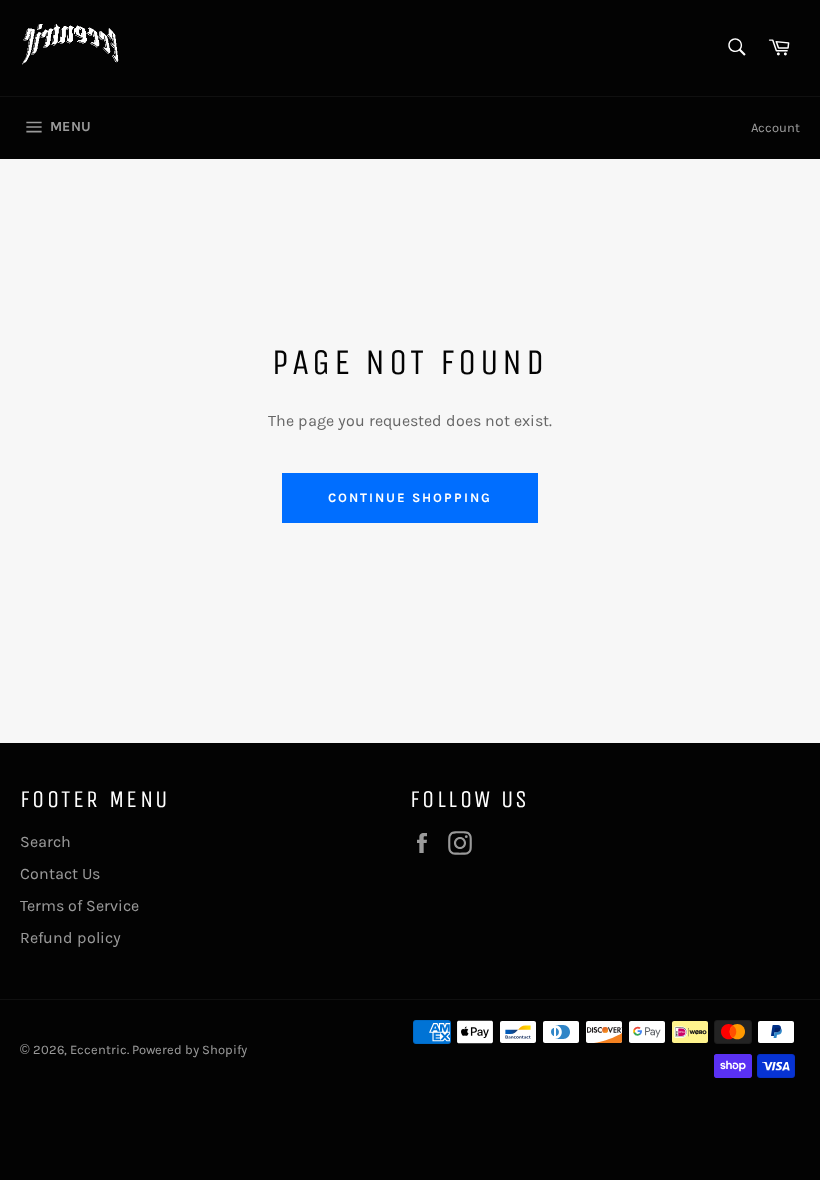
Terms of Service (79, 905)
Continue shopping (409, 497)
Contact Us (60, 873)
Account (775, 127)
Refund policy (70, 937)
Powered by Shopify (189, 1049)
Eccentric (98, 1049)
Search (45, 841)
